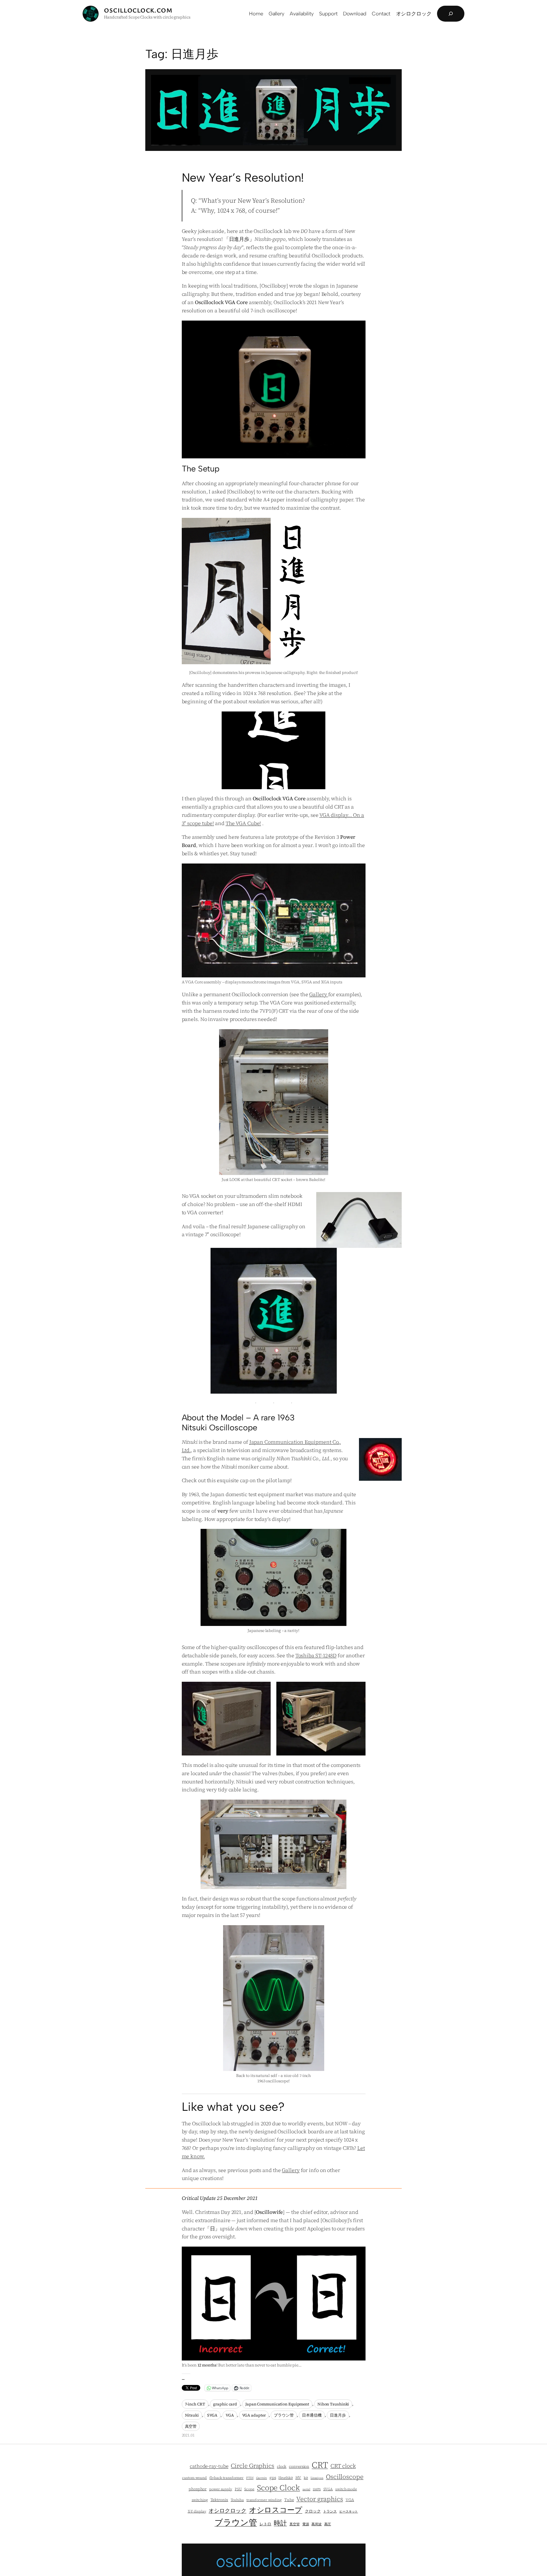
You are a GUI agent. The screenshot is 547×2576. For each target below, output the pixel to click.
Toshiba (237, 2500)
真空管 (191, 2426)
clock (282, 2467)
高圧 (328, 2524)
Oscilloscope (345, 2477)
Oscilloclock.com (138, 10)
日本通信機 (312, 2415)
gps (273, 2478)
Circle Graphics (253, 2466)
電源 (306, 2524)
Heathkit (285, 2478)
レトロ (266, 2524)
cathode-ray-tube (209, 2466)
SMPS (317, 2489)
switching (200, 2500)
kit (306, 2478)
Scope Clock (278, 2488)
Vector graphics (320, 2499)
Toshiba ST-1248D (316, 1655)
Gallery (319, 994)
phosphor (198, 2489)
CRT (320, 2465)
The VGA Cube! (243, 823)
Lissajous (317, 2478)
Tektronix (219, 2500)
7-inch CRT (195, 2404)
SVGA (212, 2415)
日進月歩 (338, 2415)
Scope (249, 2489)
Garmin (262, 2478)
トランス (330, 2511)
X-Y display (197, 2511)
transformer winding (264, 2500)
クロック (313, 2511)
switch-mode (346, 2489)
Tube (289, 2500)
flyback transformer (226, 2478)
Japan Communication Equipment (277, 2404)
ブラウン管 (284, 2415)
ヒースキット (349, 2512)
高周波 (317, 2524)
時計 (280, 2523)
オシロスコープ (276, 2510)
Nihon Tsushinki (333, 2404)
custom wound (194, 2478)
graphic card (225, 2404)
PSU (238, 2489)
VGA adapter (254, 2415)
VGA (230, 2415)
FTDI (250, 2478)
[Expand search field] (451, 14)
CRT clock (343, 2466)
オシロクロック (227, 2511)
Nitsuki (192, 2415)
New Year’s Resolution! (243, 178)
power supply (221, 2489)
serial (306, 2489)
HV (298, 2478)
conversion (299, 2467)
